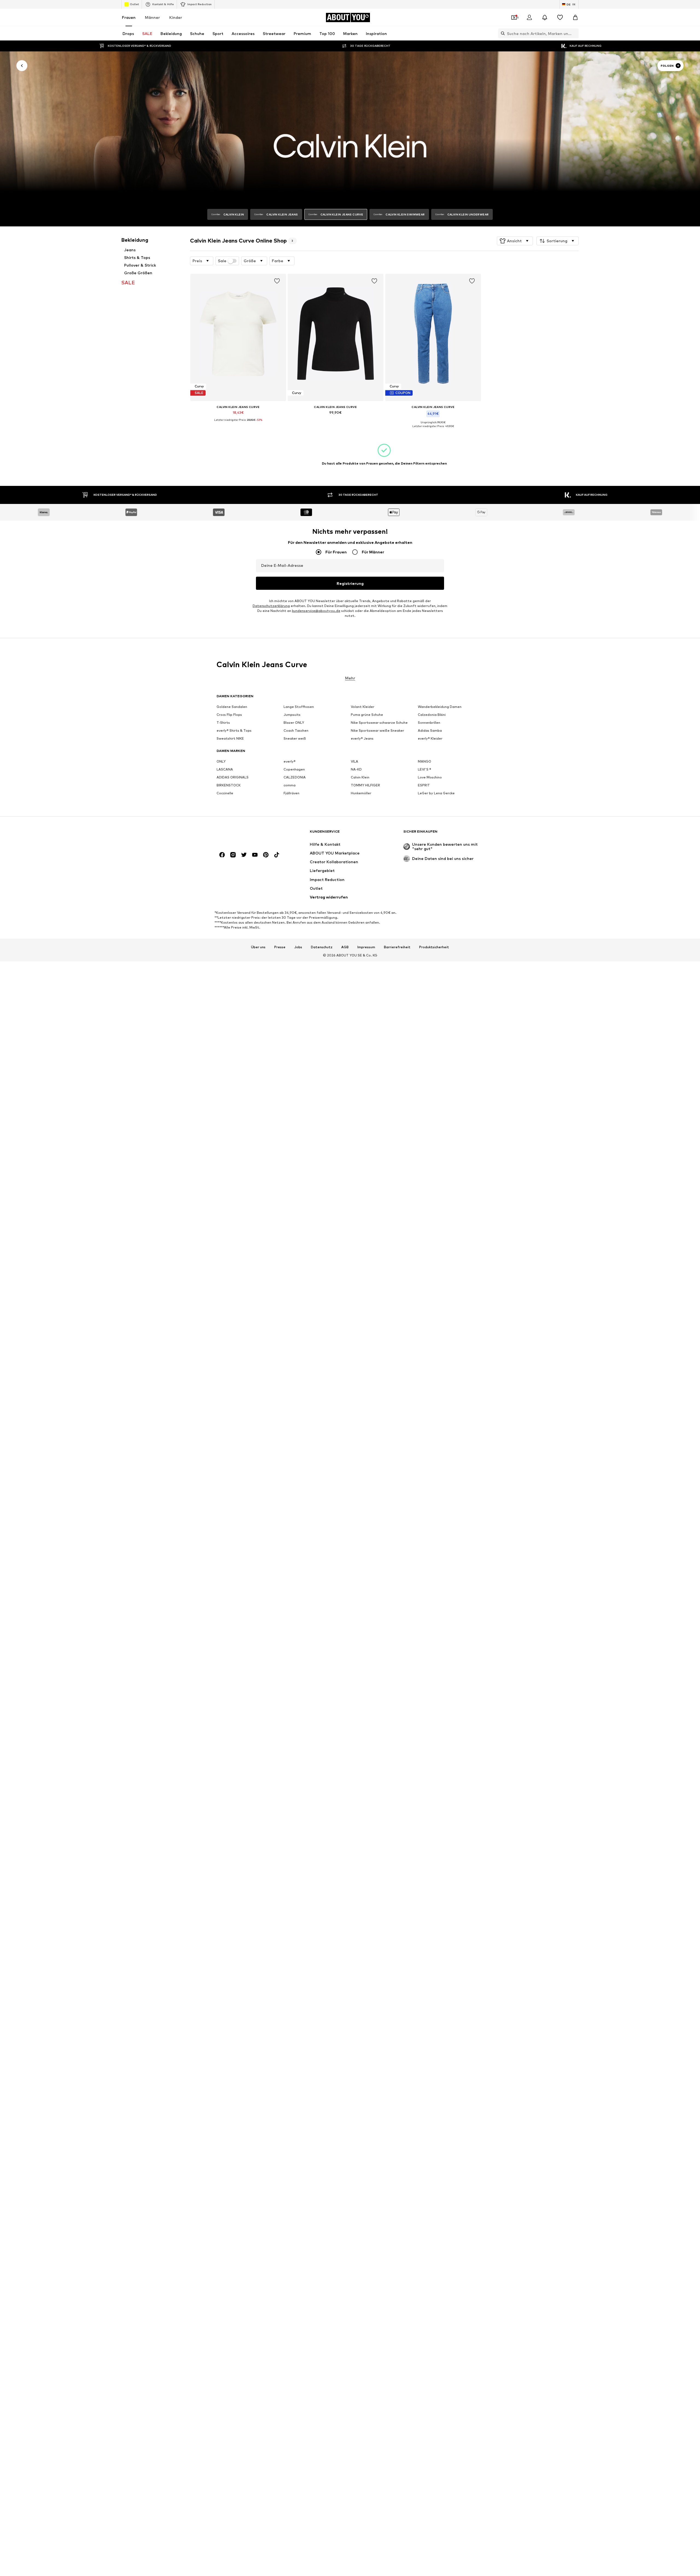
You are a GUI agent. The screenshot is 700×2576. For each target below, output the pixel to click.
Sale (222, 261)
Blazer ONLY (294, 723)
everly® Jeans (362, 739)
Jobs (298, 947)
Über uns (258, 947)
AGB (345, 947)
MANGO (425, 762)
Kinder (176, 17)
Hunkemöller (361, 793)
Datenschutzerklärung (271, 606)
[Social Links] (222, 855)
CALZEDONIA (295, 778)
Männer (152, 17)
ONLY (221, 762)
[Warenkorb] (575, 17)
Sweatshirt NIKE (230, 739)
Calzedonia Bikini (432, 715)
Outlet (134, 4)
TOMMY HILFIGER (365, 785)
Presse (280, 947)
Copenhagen (294, 770)
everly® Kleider (430, 739)
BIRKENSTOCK (229, 785)
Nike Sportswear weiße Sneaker (377, 731)
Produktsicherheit (434, 947)
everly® (290, 762)
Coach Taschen (296, 731)
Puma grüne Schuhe (367, 715)
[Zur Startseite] (246, 834)
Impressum (366, 947)
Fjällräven (291, 793)
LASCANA (225, 770)
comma (290, 785)
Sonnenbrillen (429, 723)
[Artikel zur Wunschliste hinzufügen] (277, 281)
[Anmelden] (529, 17)
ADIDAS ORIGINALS (233, 778)
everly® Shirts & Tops (234, 731)
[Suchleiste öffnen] (501, 33)
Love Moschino (430, 778)
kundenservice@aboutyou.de (316, 611)
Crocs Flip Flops (229, 715)
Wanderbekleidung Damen (440, 707)
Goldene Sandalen (232, 707)
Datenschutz (322, 947)
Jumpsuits (292, 715)
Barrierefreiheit (397, 947)
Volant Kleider (363, 707)
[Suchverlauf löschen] (574, 33)
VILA (355, 762)
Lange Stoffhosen (299, 707)
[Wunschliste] (560, 17)
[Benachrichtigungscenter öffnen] (545, 17)
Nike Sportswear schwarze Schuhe (379, 723)
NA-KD (356, 770)
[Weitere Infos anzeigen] (238, 424)
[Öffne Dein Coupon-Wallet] (514, 17)
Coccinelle (225, 793)
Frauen (129, 17)
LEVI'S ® (425, 770)
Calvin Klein (360, 778)
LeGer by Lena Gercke (436, 793)
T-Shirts (223, 723)
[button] (515, 241)
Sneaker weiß (295, 739)
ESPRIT (424, 785)
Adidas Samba (430, 731)
